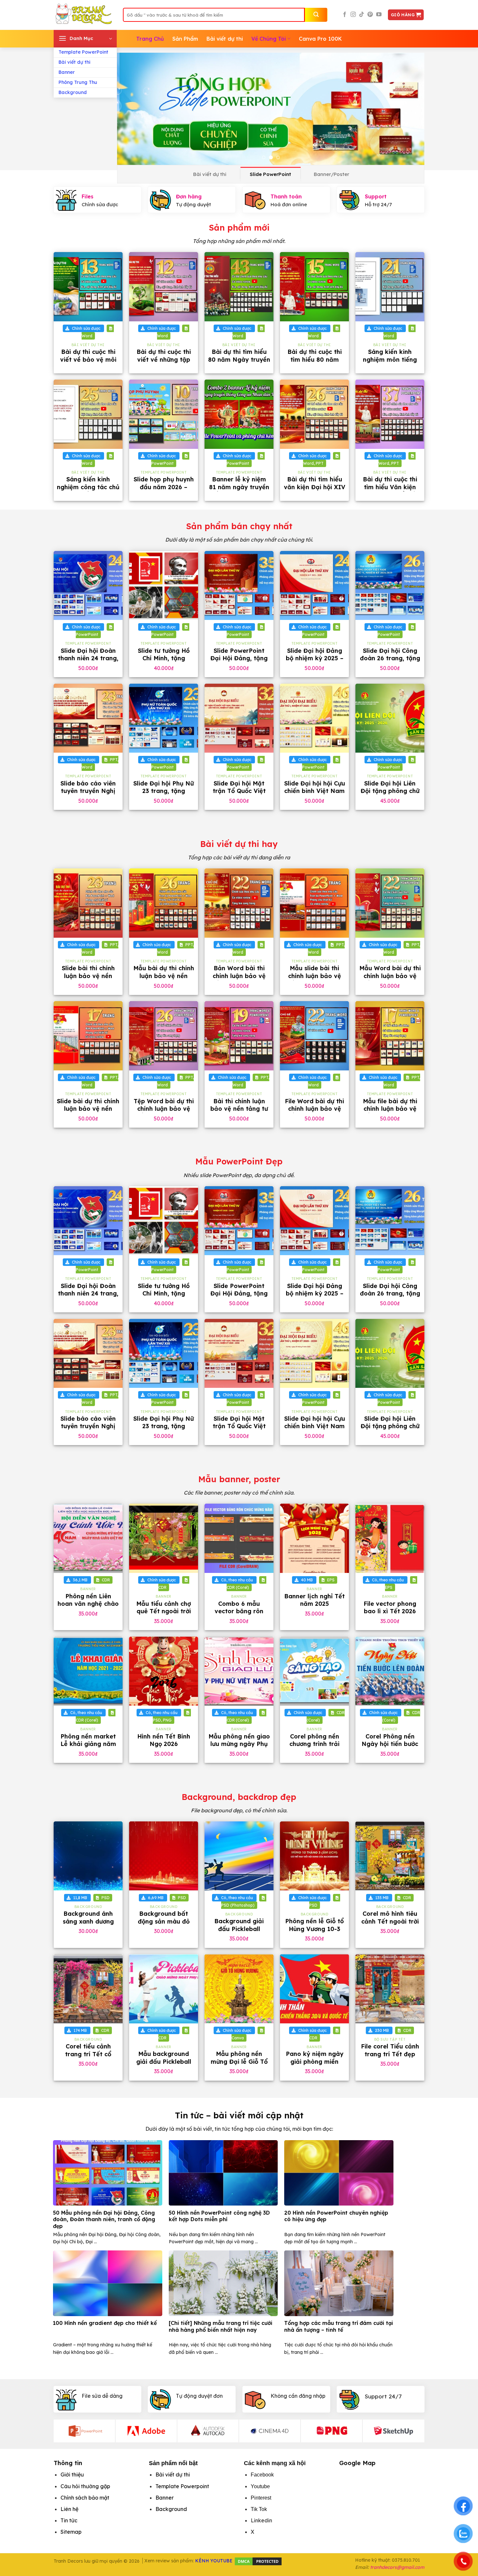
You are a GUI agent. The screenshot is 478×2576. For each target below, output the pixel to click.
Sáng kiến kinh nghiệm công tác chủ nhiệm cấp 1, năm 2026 (88, 491)
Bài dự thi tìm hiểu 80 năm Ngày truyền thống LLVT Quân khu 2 (239, 363)
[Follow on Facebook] (345, 15)
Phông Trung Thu (78, 82)
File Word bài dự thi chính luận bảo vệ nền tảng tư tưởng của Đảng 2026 (314, 1113)
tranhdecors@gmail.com (397, 2567)
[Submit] (316, 15)
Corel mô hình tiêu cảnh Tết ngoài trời (390, 1917)
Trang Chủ (150, 39)
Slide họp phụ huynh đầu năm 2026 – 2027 (164, 487)
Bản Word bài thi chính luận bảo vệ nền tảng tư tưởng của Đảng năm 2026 (239, 979)
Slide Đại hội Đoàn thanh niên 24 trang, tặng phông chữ (88, 658)
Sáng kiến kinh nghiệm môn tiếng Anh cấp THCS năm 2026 (390, 363)
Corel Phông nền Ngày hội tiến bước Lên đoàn (390, 1744)
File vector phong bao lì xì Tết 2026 (390, 1607)
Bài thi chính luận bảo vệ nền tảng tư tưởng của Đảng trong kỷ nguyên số (239, 1113)
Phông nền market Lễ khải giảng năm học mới (88, 1744)
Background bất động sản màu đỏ (164, 1917)
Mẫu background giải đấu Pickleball (164, 2058)
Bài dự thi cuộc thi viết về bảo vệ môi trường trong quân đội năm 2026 (88, 363)
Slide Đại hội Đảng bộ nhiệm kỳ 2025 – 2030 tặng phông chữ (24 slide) (315, 662)
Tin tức (69, 2520)
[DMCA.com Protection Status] (258, 2561)
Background (73, 92)
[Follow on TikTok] (362, 15)
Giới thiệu (72, 2475)
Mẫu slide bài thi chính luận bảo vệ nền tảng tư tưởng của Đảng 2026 (314, 979)
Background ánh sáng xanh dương (88, 1917)
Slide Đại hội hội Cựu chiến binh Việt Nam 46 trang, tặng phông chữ (315, 795)
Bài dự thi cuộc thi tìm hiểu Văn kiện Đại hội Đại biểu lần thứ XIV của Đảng (390, 491)
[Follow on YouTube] (379, 15)
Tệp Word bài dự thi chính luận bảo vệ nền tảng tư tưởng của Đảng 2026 (164, 1113)
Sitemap (71, 2532)
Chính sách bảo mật (85, 2498)
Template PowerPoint (83, 52)
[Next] (410, 109)
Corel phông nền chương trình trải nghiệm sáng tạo (315, 1744)
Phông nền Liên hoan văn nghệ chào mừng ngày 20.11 (88, 1604)
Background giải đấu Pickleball (239, 1925)
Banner (67, 72)
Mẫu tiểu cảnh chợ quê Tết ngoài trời (164, 1607)
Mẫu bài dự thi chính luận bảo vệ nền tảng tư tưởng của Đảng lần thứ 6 (164, 979)
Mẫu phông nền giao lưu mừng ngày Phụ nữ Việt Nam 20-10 (239, 1744)
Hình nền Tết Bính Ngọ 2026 (164, 1740)
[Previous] (131, 109)
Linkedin (261, 2520)
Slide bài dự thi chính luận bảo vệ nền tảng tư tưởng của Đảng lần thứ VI (88, 1113)
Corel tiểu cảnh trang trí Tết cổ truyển (88, 2054)
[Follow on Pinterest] (370, 15)
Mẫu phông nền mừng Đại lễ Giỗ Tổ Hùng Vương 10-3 (239, 2061)
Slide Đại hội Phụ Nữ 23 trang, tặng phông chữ (164, 791)
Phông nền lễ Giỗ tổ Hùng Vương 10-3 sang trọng (314, 1929)
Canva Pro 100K (320, 39)
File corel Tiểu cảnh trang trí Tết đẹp (390, 2050)
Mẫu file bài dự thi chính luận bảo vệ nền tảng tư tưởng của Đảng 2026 (390, 1113)
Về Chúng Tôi (269, 39)
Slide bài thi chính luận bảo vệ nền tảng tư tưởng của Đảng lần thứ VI (88, 979)
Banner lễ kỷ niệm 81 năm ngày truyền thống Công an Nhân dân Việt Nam (239, 491)
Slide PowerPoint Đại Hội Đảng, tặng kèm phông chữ (239, 658)
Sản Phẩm (185, 39)
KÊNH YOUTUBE (214, 2561)
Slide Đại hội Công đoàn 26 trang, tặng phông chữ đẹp (390, 658)
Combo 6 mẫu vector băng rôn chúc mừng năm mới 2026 (239, 1615)
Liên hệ (69, 2509)
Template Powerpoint (182, 2486)
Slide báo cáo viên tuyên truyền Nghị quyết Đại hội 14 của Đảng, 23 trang (88, 795)
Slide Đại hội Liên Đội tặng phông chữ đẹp (390, 791)
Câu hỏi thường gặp (85, 2486)
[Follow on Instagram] (353, 15)
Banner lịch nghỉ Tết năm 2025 (314, 1600)
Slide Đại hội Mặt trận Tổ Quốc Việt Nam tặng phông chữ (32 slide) (239, 795)
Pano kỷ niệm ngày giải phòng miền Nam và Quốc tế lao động (315, 2065)
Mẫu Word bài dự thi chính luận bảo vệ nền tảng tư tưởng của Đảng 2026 (390, 979)
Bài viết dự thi (74, 62)
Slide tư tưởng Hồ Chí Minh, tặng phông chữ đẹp (164, 658)
